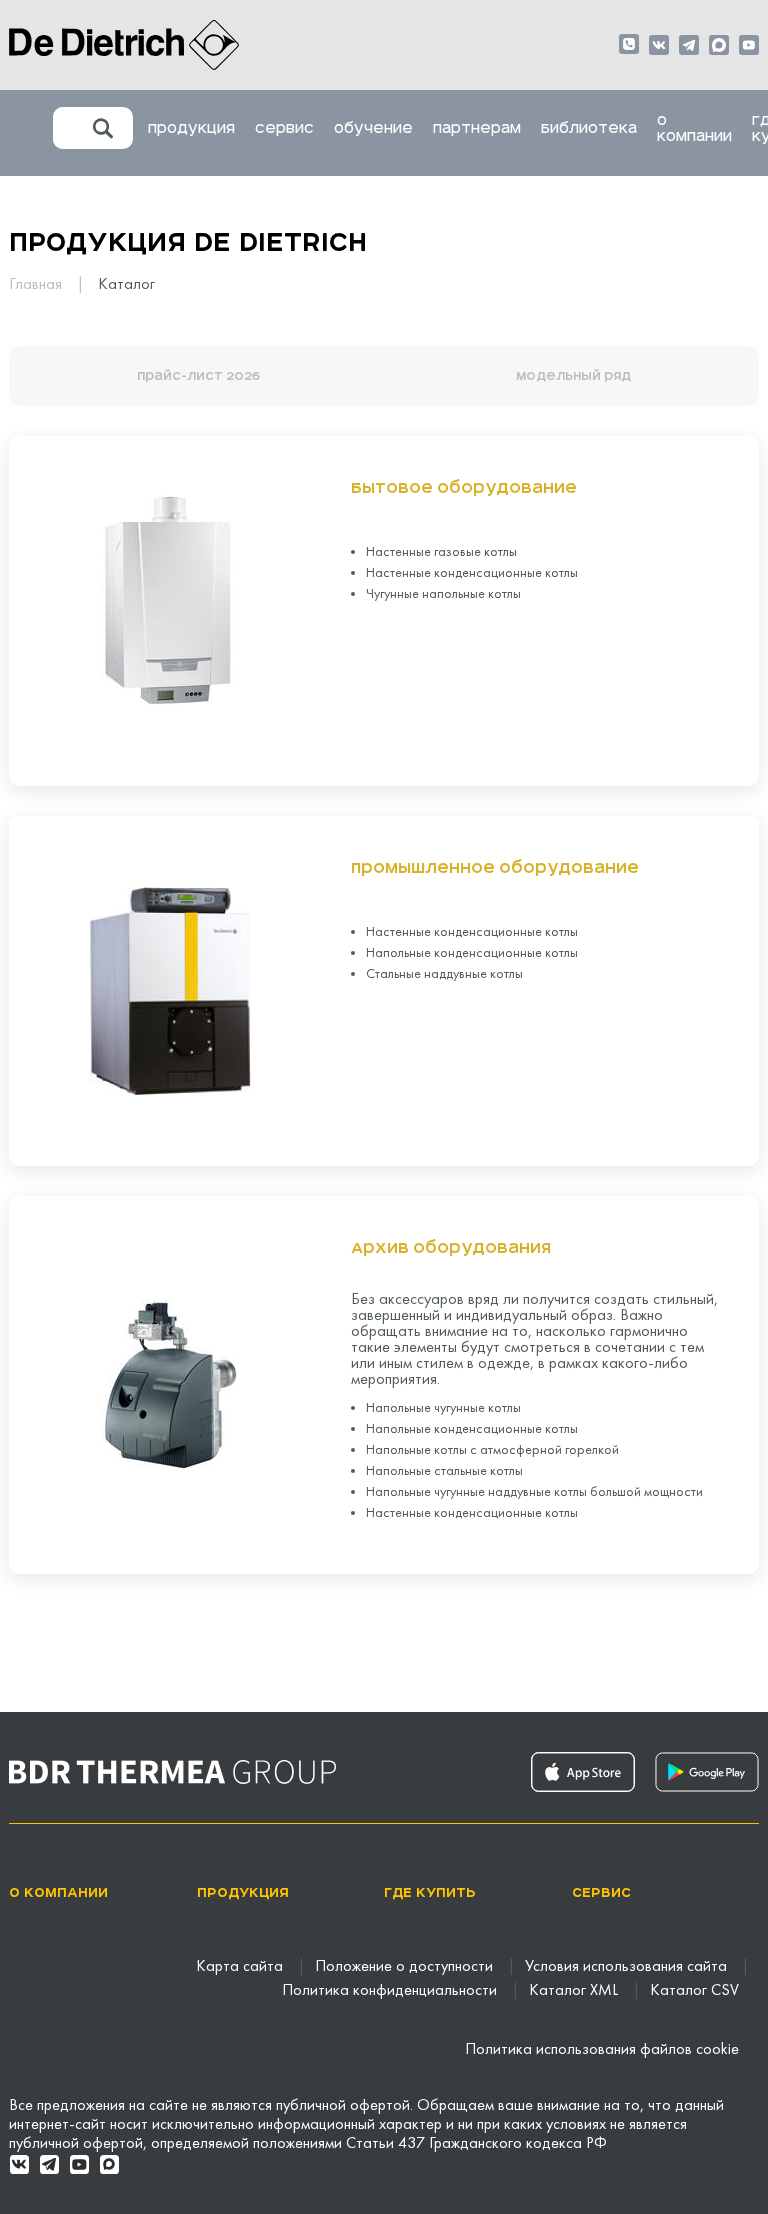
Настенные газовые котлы (441, 552)
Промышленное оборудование (495, 868)
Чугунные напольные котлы (443, 594)
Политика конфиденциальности (391, 1991)
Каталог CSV (694, 1991)
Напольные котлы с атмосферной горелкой (492, 1450)
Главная (37, 285)
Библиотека (589, 128)
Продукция (191, 128)
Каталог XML (575, 1991)
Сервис (284, 128)
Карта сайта (241, 1967)
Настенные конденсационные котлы (472, 573)
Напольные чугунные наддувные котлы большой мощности (534, 1492)
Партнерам (477, 128)
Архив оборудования (451, 1248)
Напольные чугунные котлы (443, 1408)
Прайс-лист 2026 (198, 376)
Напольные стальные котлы (444, 1471)
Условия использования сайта (628, 1967)
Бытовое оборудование (464, 488)
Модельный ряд (573, 376)
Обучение (373, 128)
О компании (694, 128)
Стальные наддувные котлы (444, 974)
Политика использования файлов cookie (602, 2050)
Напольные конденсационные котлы (472, 953)
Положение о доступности (406, 1967)
